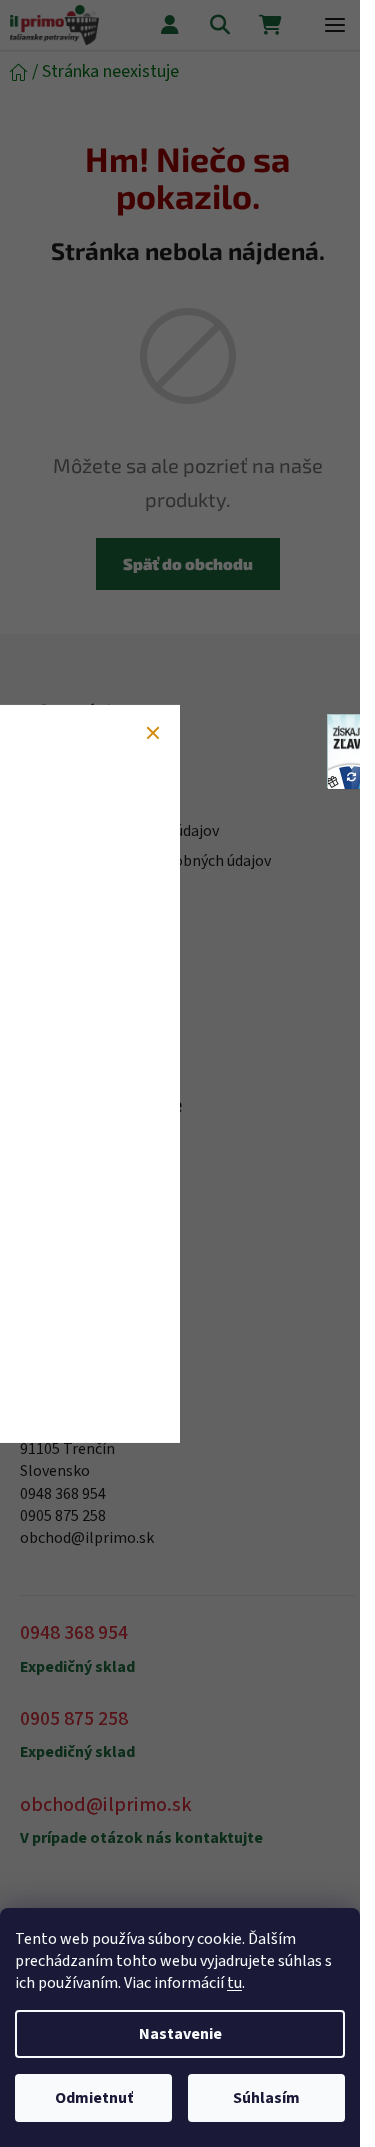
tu (234, 1983)
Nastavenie (180, 2034)
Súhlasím (266, 2098)
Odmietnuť (94, 2098)
